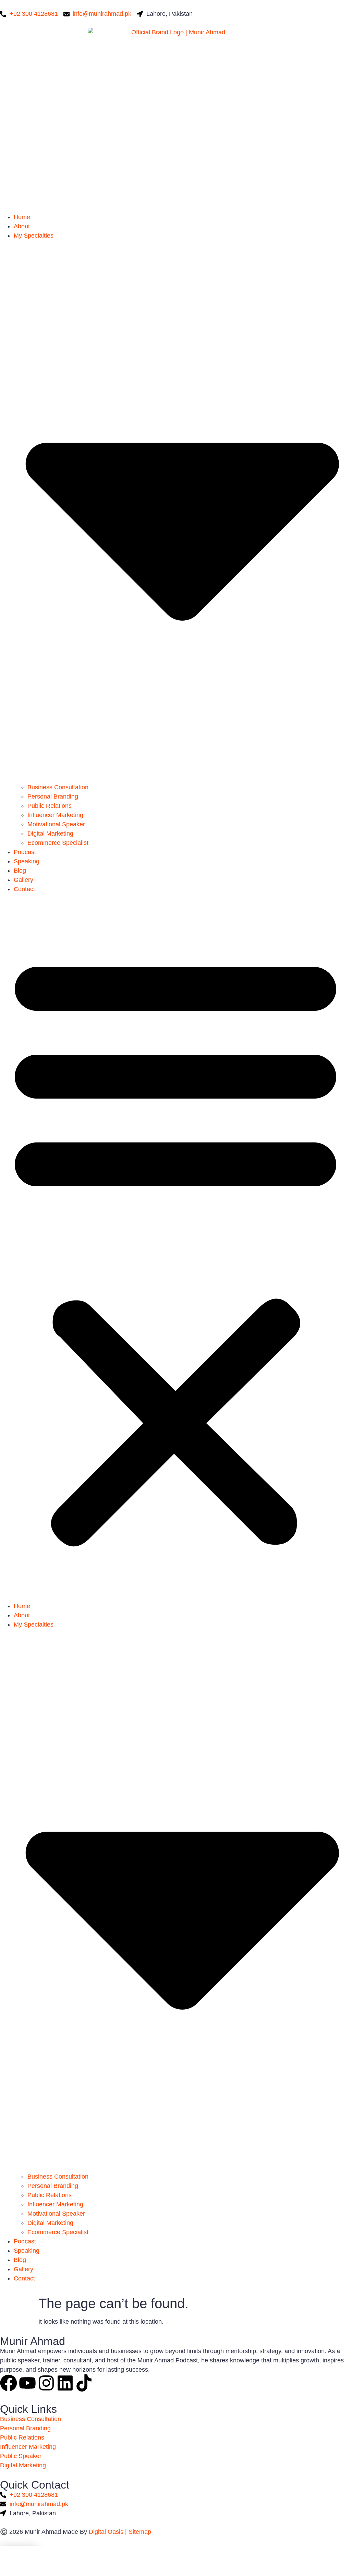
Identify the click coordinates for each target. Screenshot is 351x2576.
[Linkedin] (65, 2383)
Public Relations (50, 806)
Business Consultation (58, 787)
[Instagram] (46, 2383)
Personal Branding (53, 796)
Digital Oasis (106, 2532)
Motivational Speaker (56, 824)
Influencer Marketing (55, 815)
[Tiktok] (84, 2383)
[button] (175, 1248)
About (22, 226)
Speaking (27, 861)
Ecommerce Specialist (58, 843)
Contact (24, 889)
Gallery (23, 880)
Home (22, 217)
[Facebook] (9, 2383)
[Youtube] (27, 2383)
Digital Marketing (50, 834)
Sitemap (140, 2532)
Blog (20, 871)
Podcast (25, 852)
